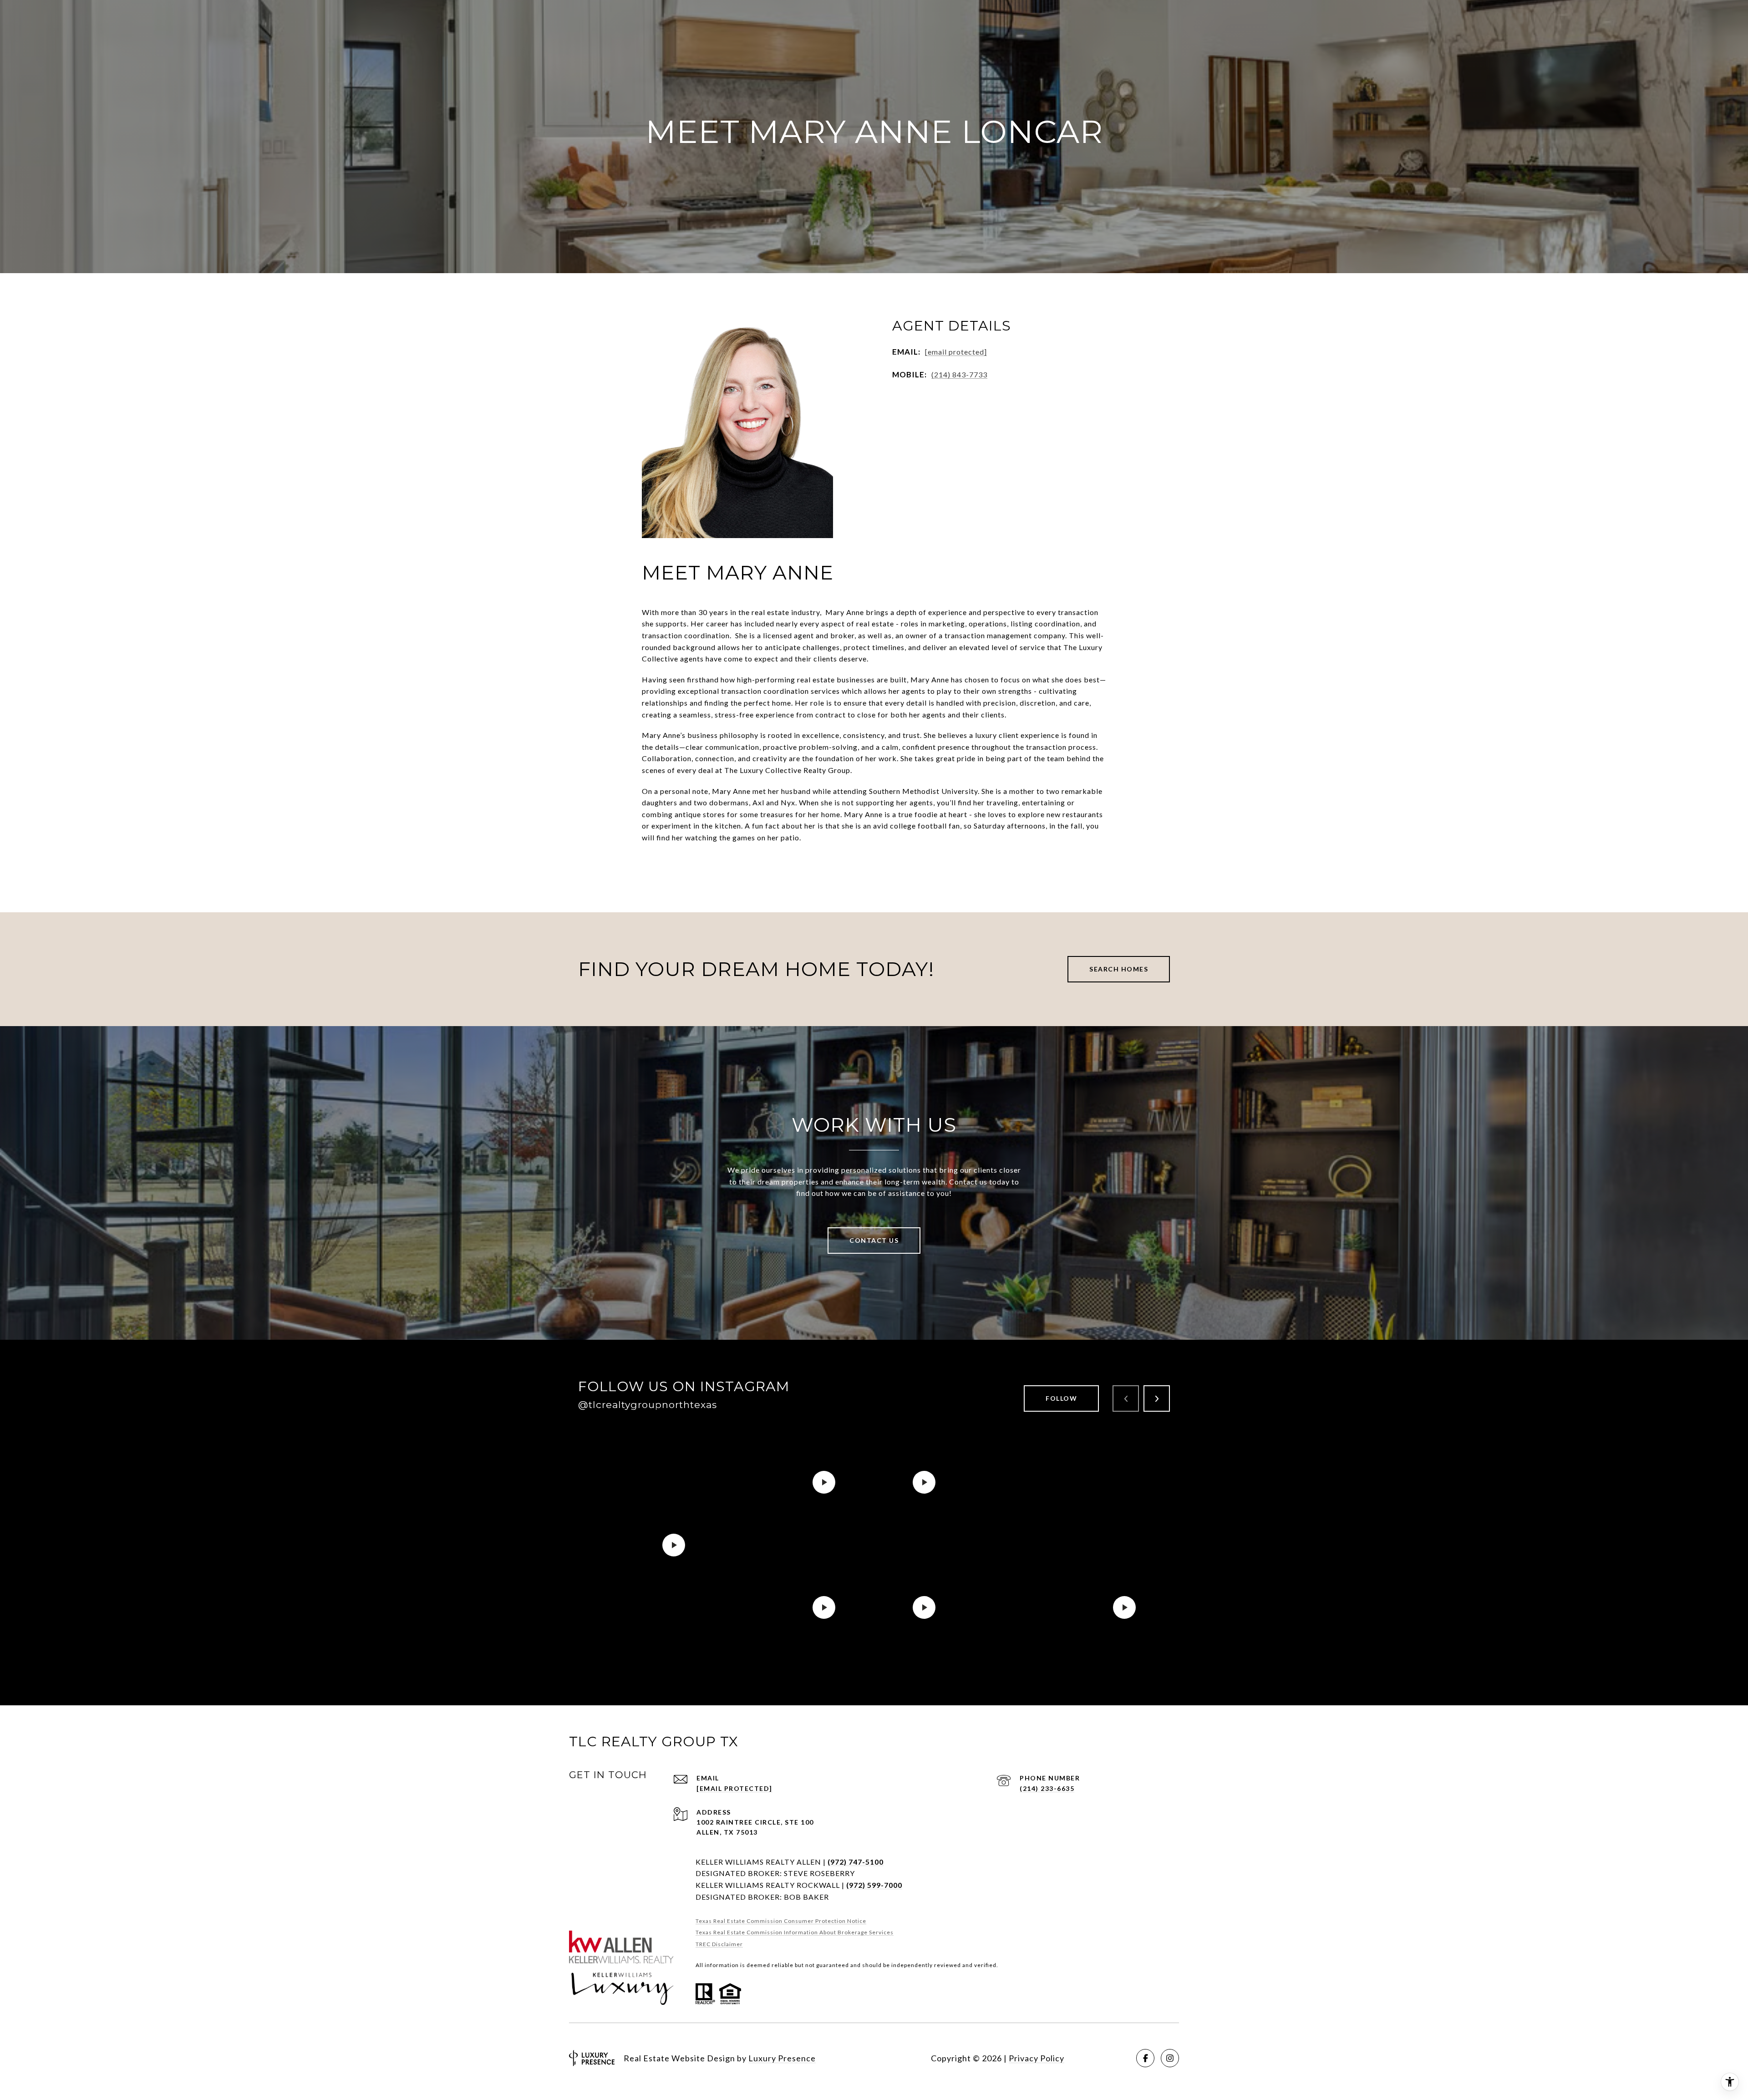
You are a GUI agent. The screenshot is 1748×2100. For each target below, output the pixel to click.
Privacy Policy (1037, 2058)
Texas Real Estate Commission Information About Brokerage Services (795, 1932)
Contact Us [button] (874, 1240)
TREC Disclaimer (719, 1944)
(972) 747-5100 (856, 1862)
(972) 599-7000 (874, 1885)
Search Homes (1119, 969)
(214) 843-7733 (959, 374)
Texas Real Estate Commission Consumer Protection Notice (781, 1921)
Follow (1061, 1398)
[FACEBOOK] (1145, 2058)
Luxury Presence (782, 2058)
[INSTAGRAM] (1170, 2058)
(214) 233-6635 (1047, 1788)
